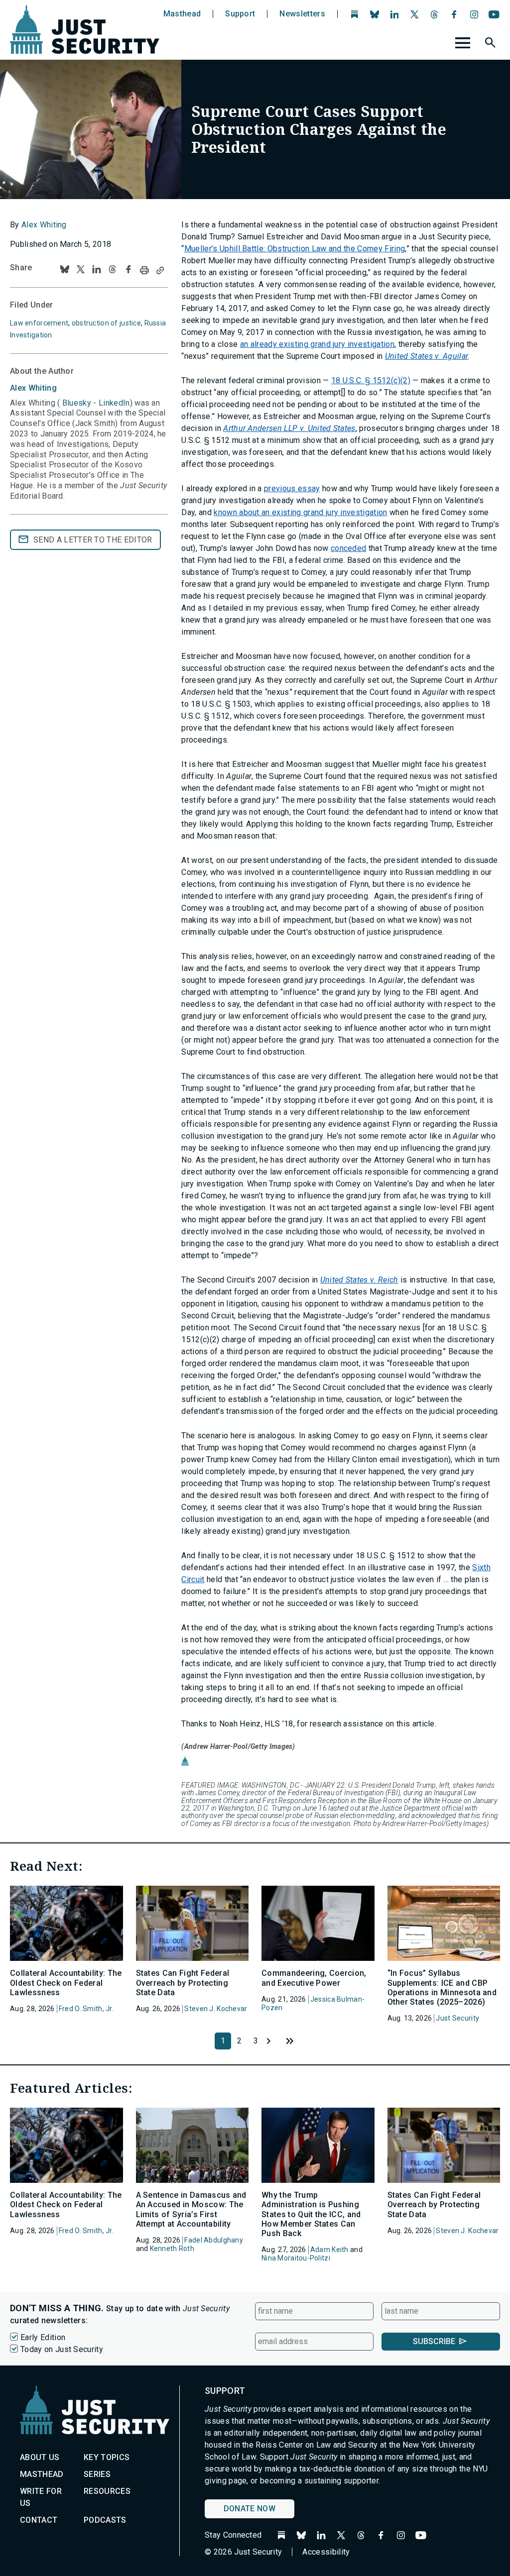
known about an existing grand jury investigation (300, 512)
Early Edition (43, 2337)
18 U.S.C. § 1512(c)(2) (371, 380)
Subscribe (434, 2341)
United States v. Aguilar (427, 356)
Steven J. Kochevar (216, 2009)
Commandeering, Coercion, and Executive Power (314, 1978)
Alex (33, 388)
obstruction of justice (106, 323)
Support (240, 14)
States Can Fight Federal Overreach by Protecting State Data (183, 1983)
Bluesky (76, 403)
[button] (492, 44)
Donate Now (250, 2509)
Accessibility (326, 2552)
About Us (40, 2457)
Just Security (457, 2018)
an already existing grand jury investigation (317, 344)
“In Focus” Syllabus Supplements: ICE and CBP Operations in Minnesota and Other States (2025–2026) (442, 1987)
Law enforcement (39, 323)
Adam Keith (329, 2250)
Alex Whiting (44, 225)
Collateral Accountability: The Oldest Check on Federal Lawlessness (66, 1983)
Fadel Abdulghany (213, 2240)
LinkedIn (114, 403)
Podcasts (105, 2520)
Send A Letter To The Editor (93, 540)
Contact (39, 2520)
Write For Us (41, 2497)
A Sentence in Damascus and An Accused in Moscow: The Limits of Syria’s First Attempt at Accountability (191, 2209)
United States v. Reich (359, 1280)
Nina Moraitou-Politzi (296, 2258)
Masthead (182, 14)
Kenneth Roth (172, 2249)
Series (97, 2474)
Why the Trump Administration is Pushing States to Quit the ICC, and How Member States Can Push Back (311, 2214)
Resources (107, 2491)
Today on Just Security (62, 2349)
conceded (349, 548)
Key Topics (107, 2457)
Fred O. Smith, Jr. (86, 2009)
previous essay (292, 488)
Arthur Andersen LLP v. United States (289, 428)
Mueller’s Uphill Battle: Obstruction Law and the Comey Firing (295, 249)
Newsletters (302, 14)
